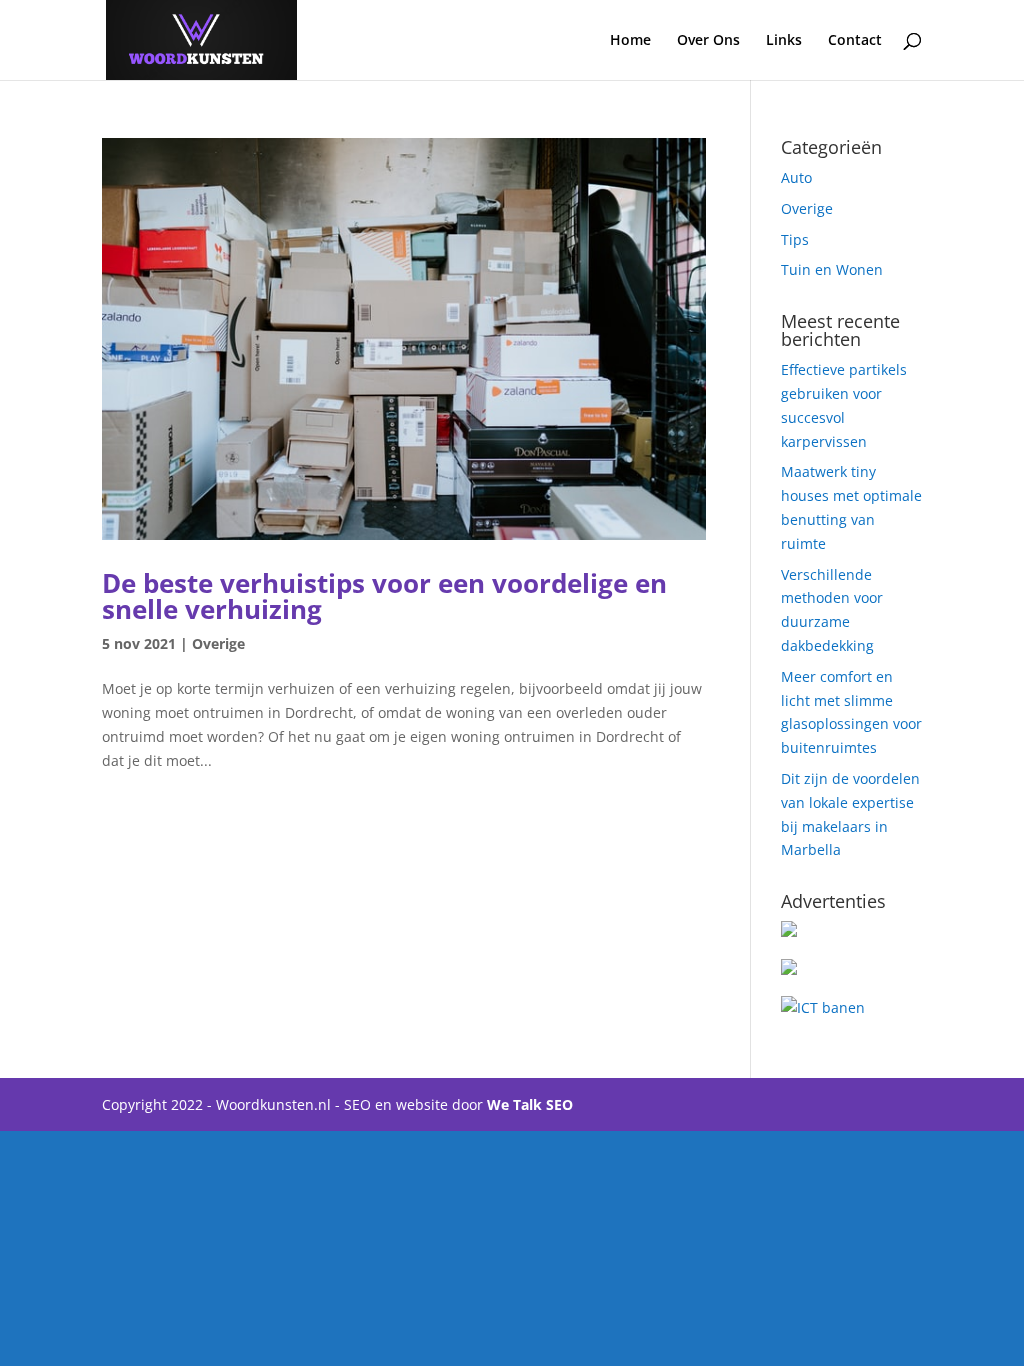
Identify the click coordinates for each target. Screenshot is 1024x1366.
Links (784, 41)
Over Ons (708, 41)
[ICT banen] (823, 1007)
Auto (796, 177)
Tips (795, 239)
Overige (218, 643)
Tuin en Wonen (832, 269)
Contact (855, 41)
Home (630, 41)
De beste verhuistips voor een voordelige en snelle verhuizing (384, 596)
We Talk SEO (530, 1104)
